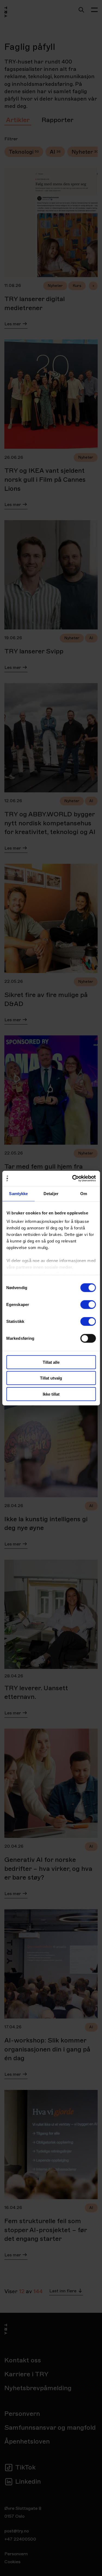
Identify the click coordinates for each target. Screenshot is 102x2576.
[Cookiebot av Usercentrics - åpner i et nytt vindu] (73, 1178)
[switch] (88, 1304)
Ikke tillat (51, 1394)
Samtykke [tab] (18, 1193)
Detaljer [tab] (51, 1193)
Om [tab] (84, 1193)
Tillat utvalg (51, 1378)
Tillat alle (51, 1362)
